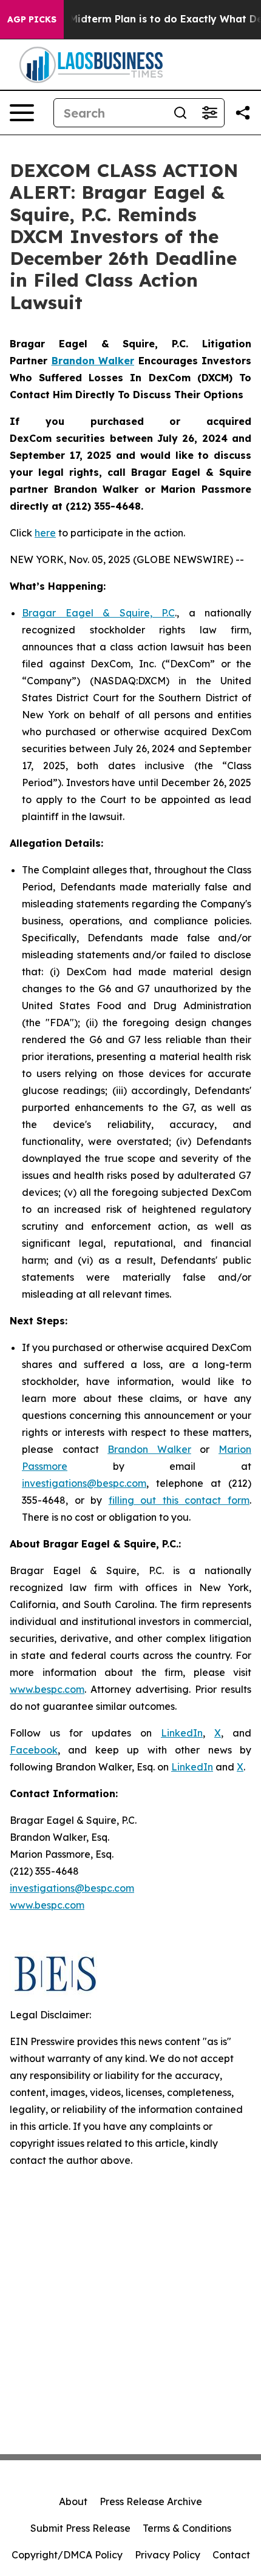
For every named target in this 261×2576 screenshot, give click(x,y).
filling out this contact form (179, 1500)
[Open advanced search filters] (209, 113)
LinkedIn (182, 1733)
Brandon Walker (149, 1449)
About (73, 2501)
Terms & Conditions (187, 2528)
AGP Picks (32, 19)
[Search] (180, 113)
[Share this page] (243, 113)
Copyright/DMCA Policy (67, 2555)
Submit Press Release (80, 2528)
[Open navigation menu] (22, 113)
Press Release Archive (151, 2501)
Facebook (34, 1750)
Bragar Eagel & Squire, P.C (98, 613)
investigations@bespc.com (84, 1483)
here (45, 533)
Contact (231, 2555)
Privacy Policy (168, 2555)
